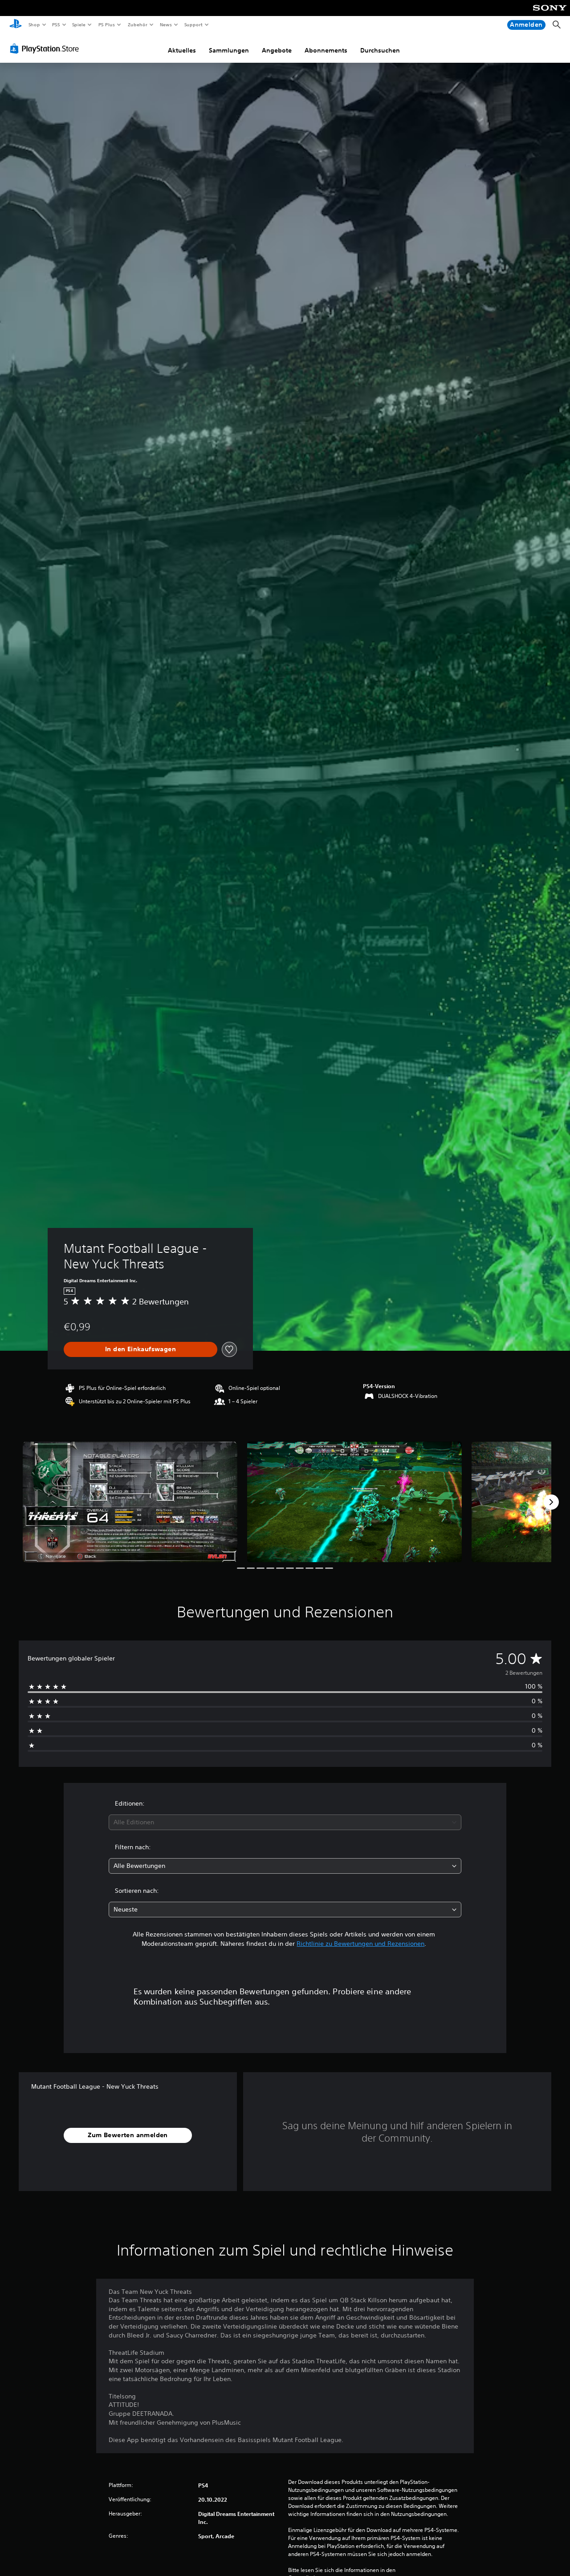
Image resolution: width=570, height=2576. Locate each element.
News (166, 24)
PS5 (56, 24)
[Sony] (550, 14)
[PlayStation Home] (16, 25)
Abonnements (326, 50)
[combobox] (285, 1822)
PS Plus (106, 24)
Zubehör (137, 24)
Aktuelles (182, 50)
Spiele (79, 24)
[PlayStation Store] (46, 49)
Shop (34, 24)
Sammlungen (229, 50)
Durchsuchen (380, 50)
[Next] (551, 1502)
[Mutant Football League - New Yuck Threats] (130, 1502)
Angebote (277, 50)
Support (193, 24)
